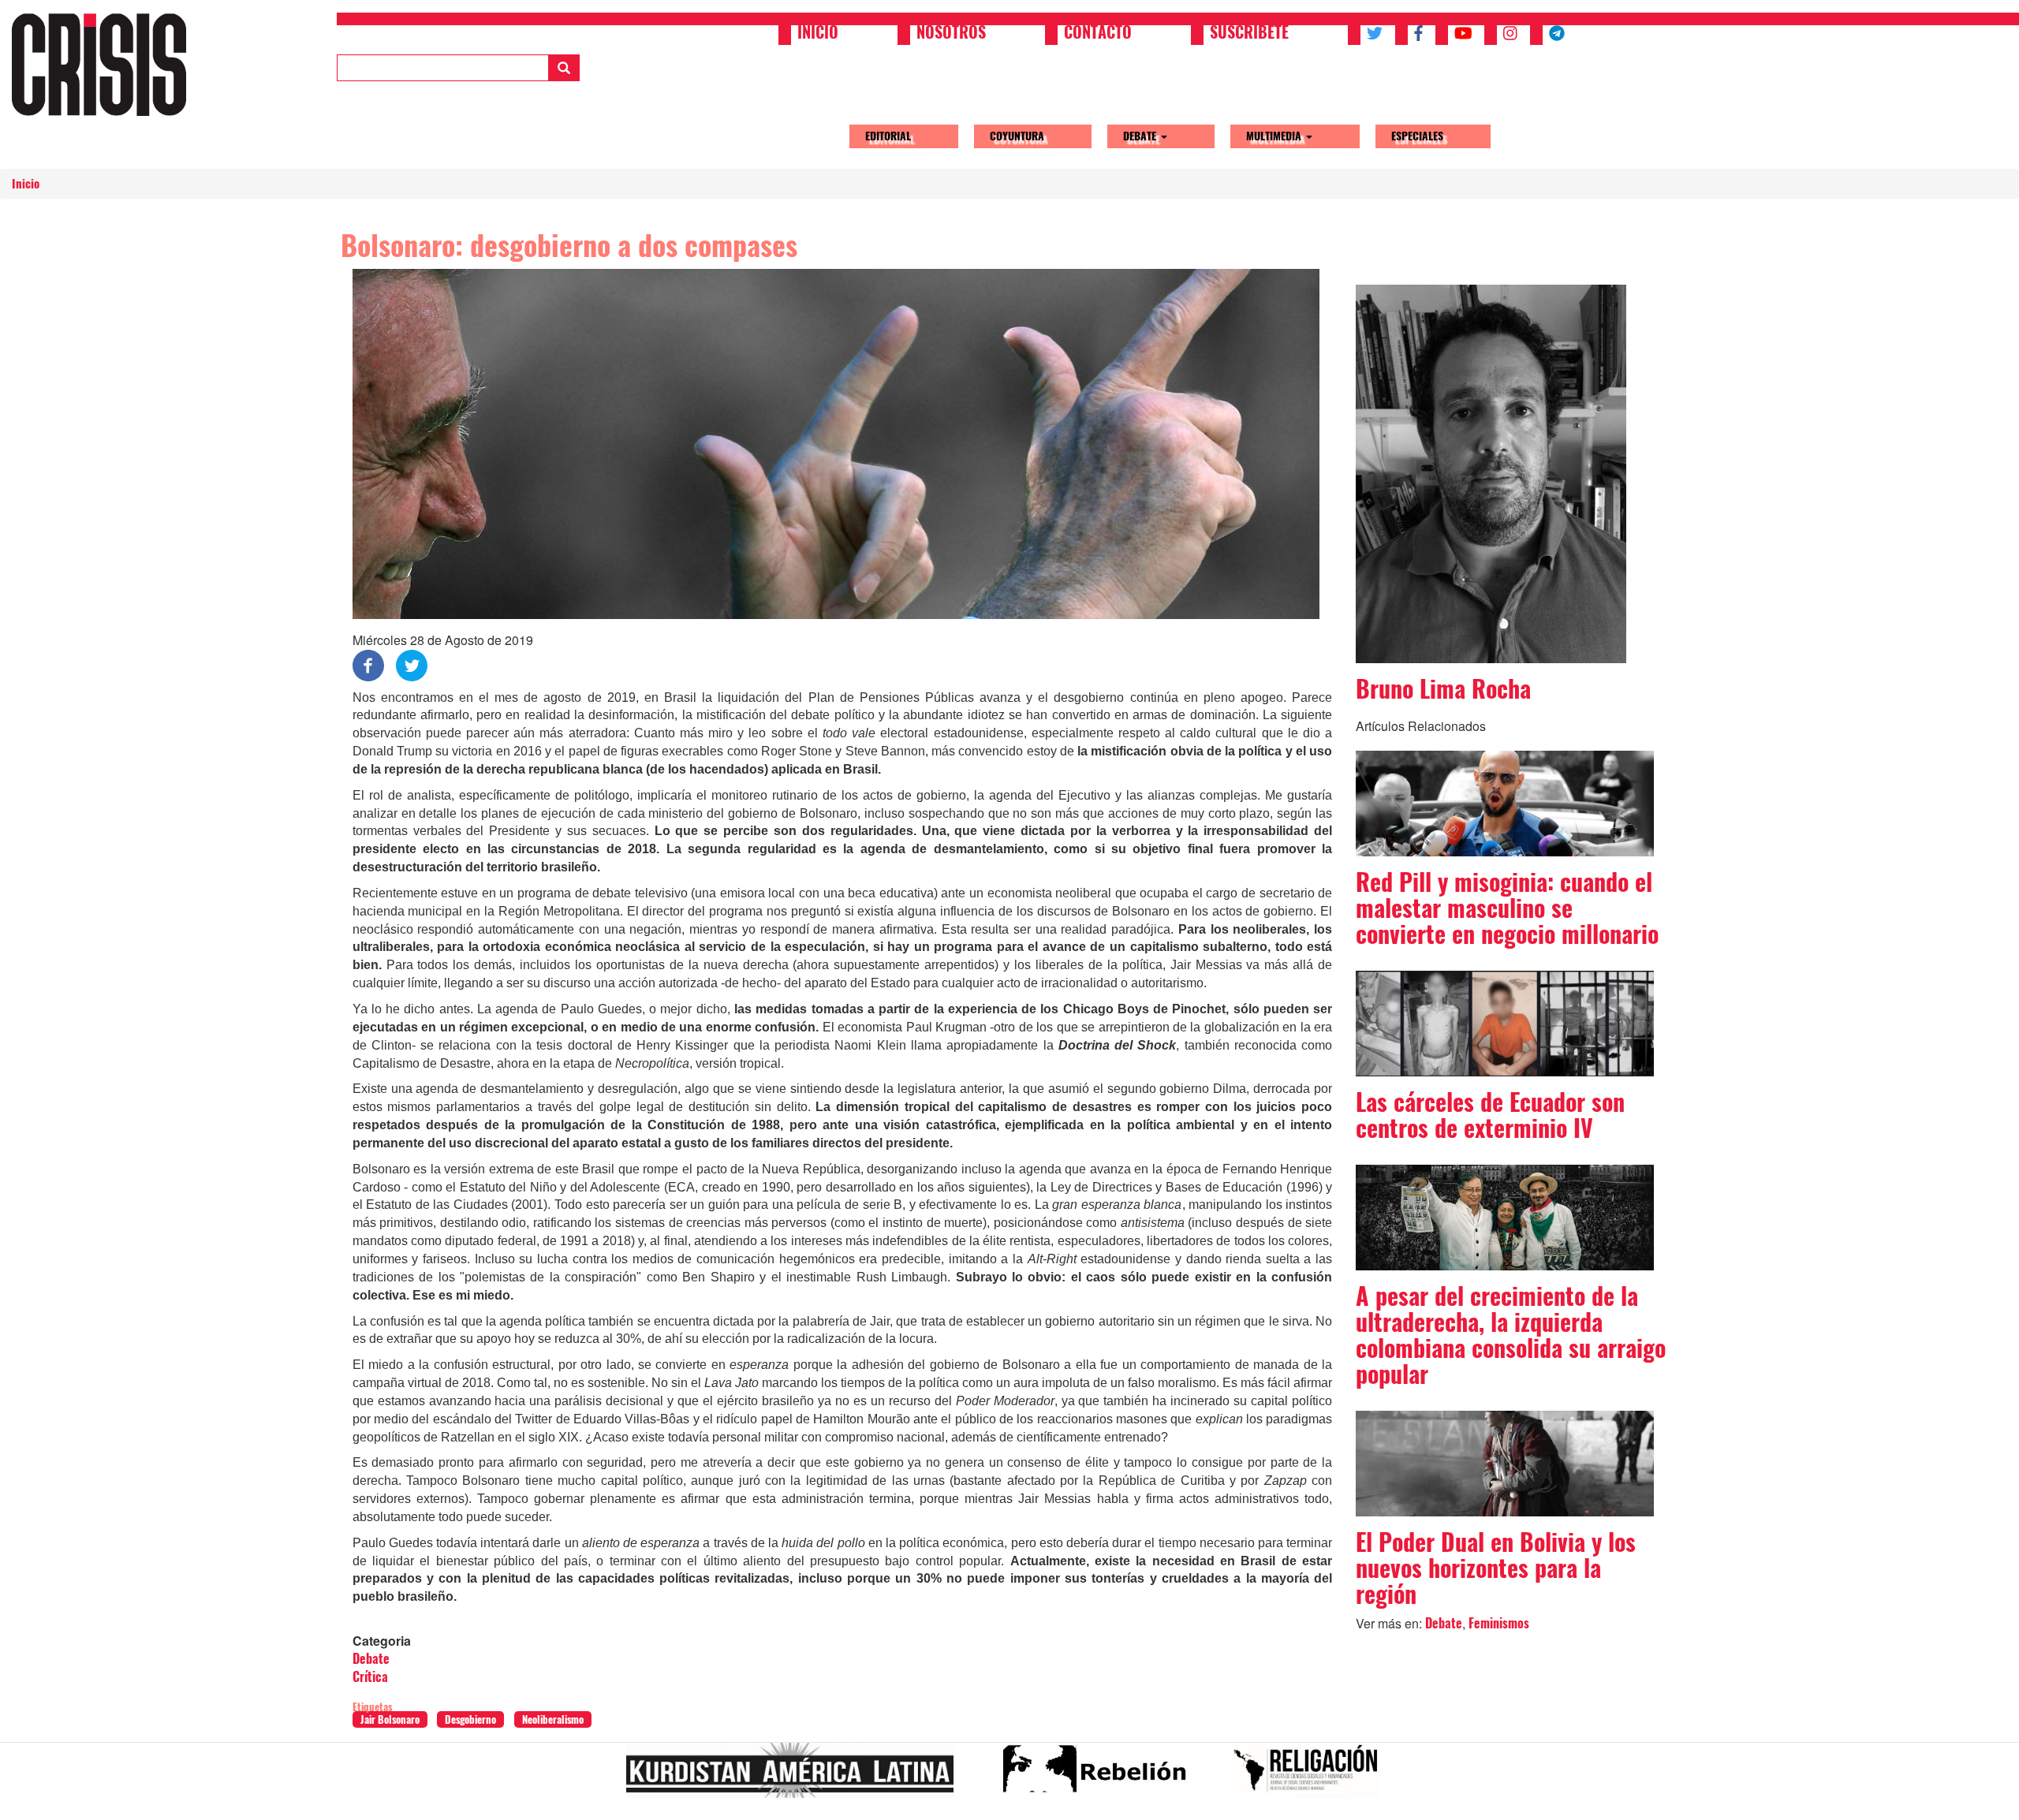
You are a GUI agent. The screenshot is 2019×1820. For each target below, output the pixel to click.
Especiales (1417, 136)
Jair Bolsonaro (390, 1719)
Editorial (888, 136)
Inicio (818, 34)
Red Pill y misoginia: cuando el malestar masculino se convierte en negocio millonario (1507, 908)
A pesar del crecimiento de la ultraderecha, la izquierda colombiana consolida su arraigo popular (1511, 1335)
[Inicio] (105, 64)
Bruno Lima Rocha (1443, 689)
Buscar (564, 68)
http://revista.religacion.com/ (1312, 1777)
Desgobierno (470, 1719)
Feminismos (1499, 1623)
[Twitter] (412, 664)
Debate (1141, 136)
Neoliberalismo (553, 1719)
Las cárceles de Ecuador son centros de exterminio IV (1490, 1115)
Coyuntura (1017, 136)
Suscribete (1249, 34)
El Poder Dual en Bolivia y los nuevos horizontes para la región (1496, 1568)
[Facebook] (368, 664)
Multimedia (1275, 136)
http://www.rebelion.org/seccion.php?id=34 (1099, 1777)
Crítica (370, 1677)
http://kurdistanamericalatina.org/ (796, 1777)
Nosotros (951, 34)
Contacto (1098, 34)
